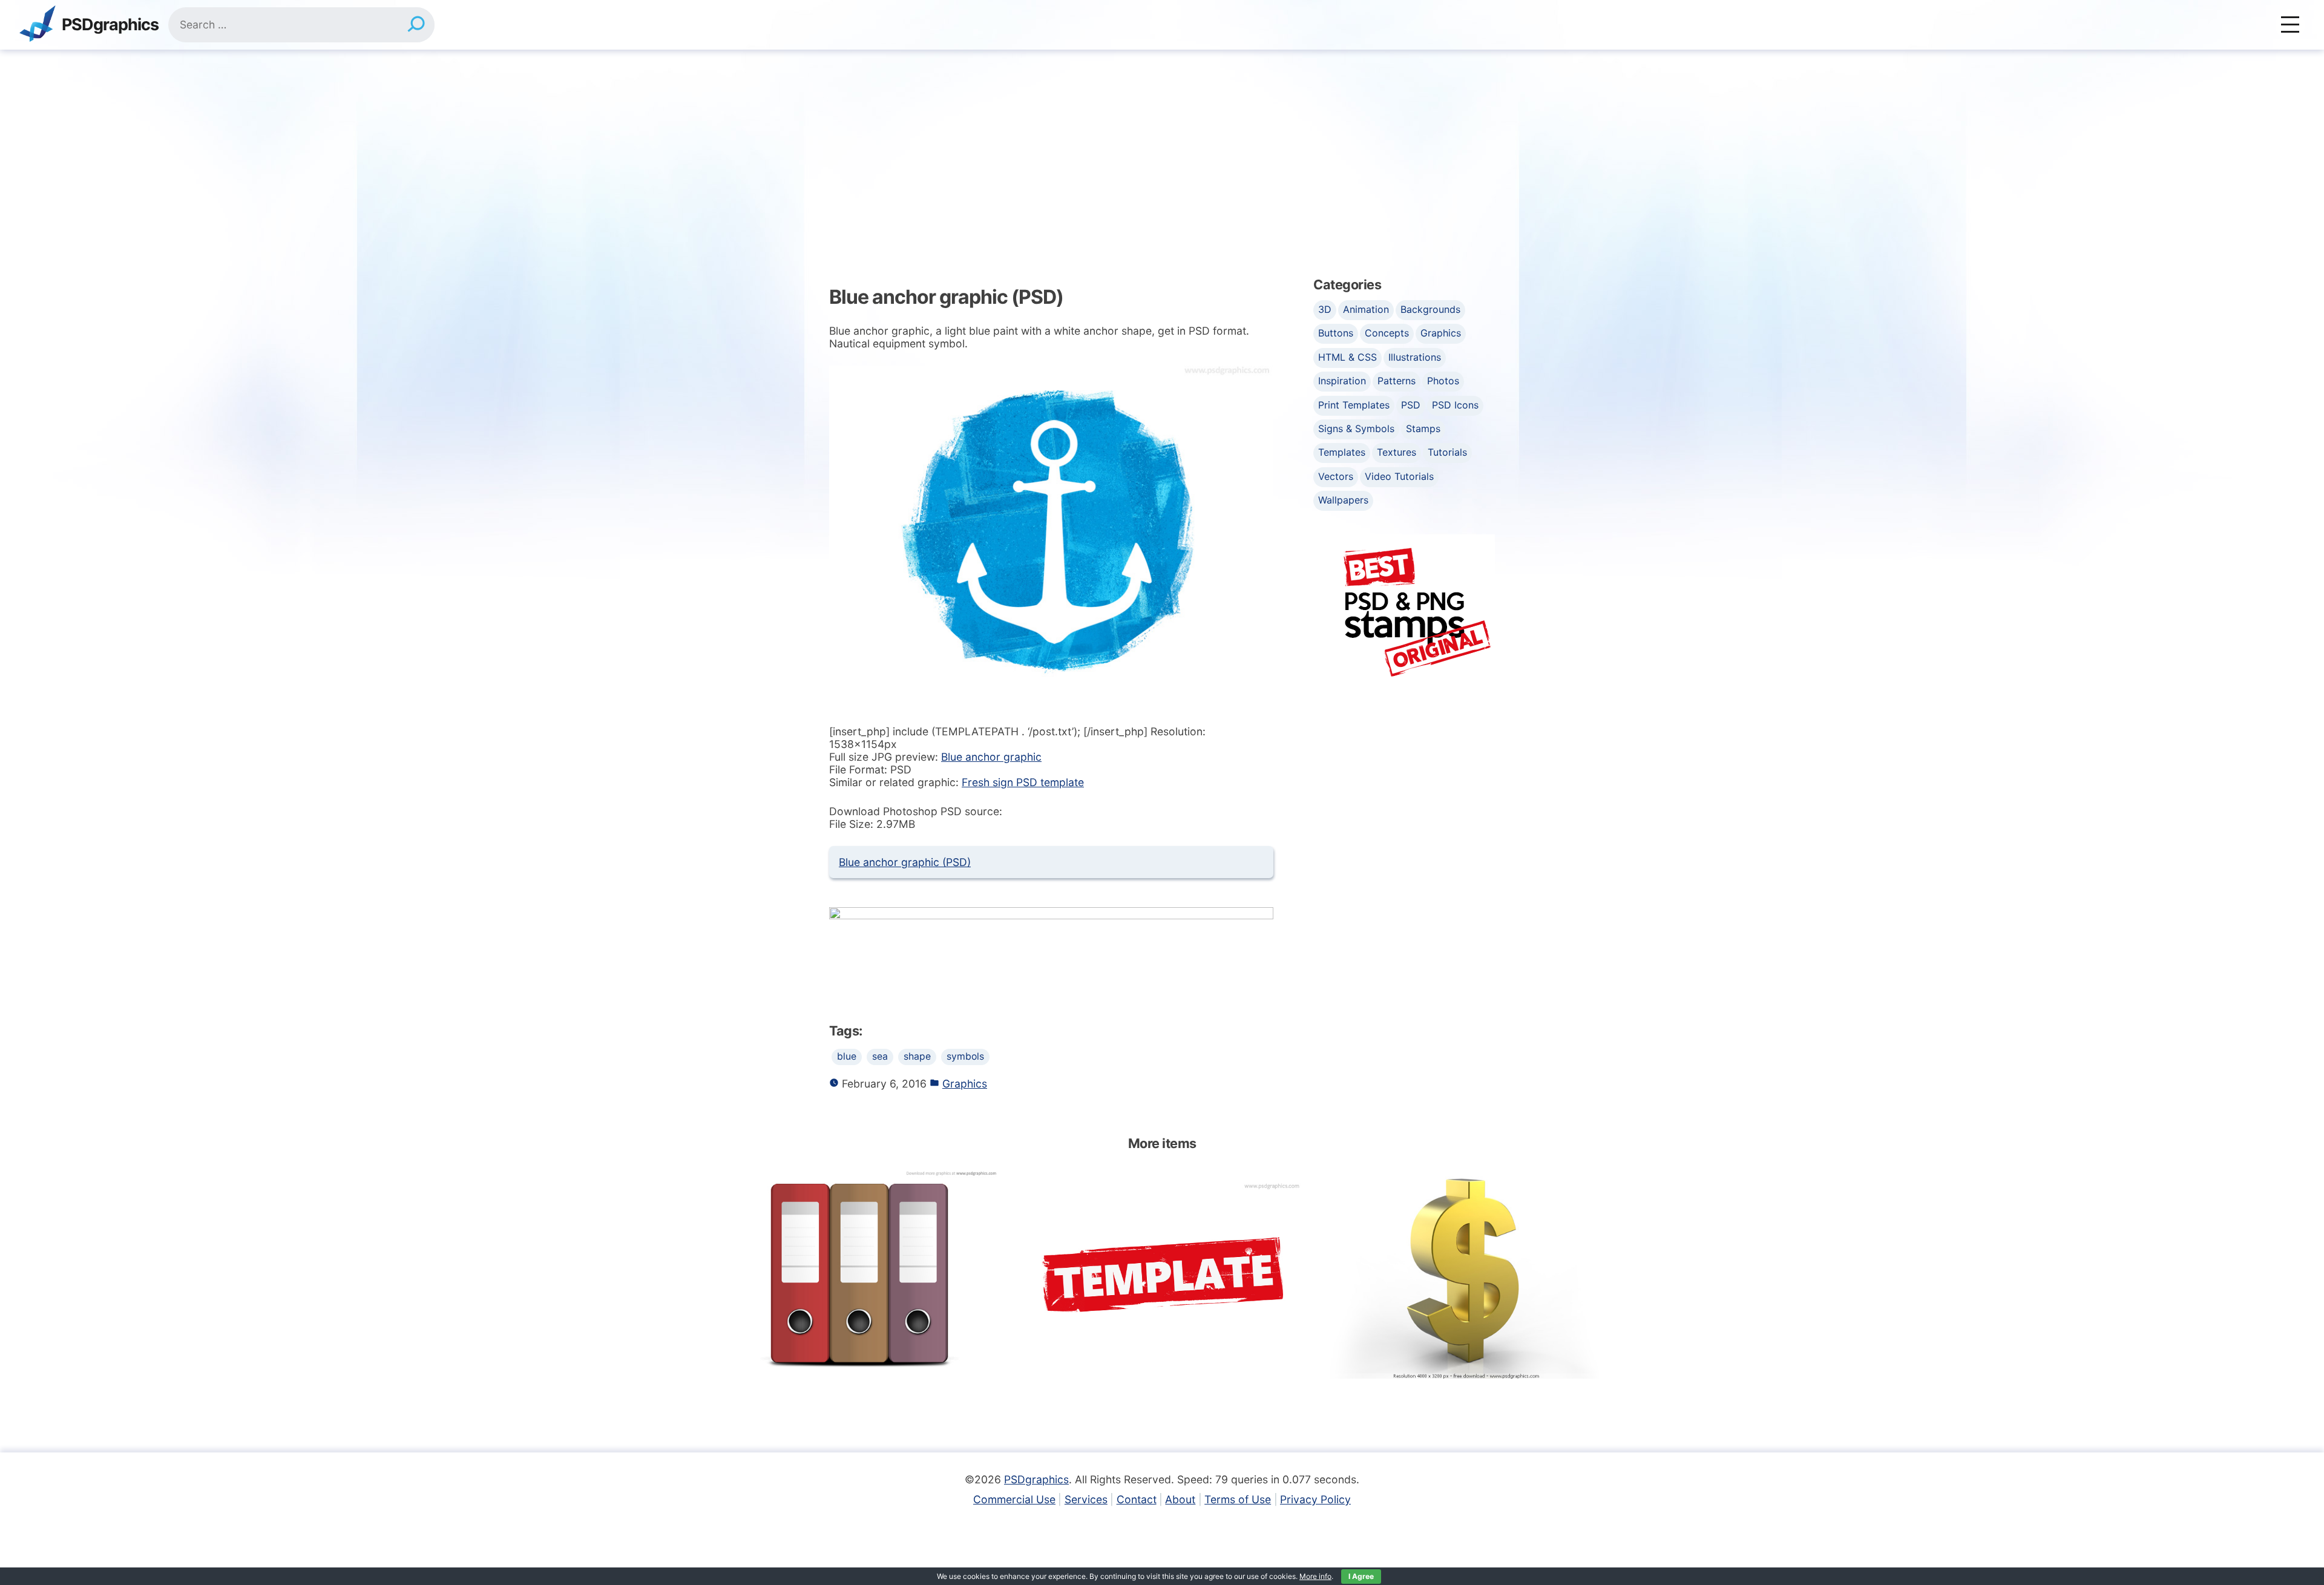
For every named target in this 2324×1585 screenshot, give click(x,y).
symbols (965, 1056)
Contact (1137, 1499)
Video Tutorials (1399, 476)
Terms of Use (1238, 1499)
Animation (1366, 309)
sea (880, 1056)
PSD (1411, 405)
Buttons (1336, 333)
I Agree (1361, 1576)
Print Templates (1354, 405)
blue (847, 1056)
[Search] (416, 25)
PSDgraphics (110, 25)
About (1180, 1499)
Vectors (1336, 476)
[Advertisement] (1162, 140)
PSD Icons (1455, 405)
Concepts (1387, 333)
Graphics (965, 1084)
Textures (1397, 452)
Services (1086, 1499)
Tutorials (1447, 452)
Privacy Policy (1315, 1499)
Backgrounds (1430, 309)
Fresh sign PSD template (1023, 782)
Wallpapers (1343, 500)
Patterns (1397, 381)
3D (1325, 309)
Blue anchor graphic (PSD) (905, 862)
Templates (1342, 452)
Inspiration (1342, 381)
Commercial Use (1014, 1499)
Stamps (1423, 428)
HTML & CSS (1347, 357)
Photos (1443, 381)
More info (1315, 1576)
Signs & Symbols (1356, 428)
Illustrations (1415, 357)
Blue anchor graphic (991, 757)
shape (917, 1056)
